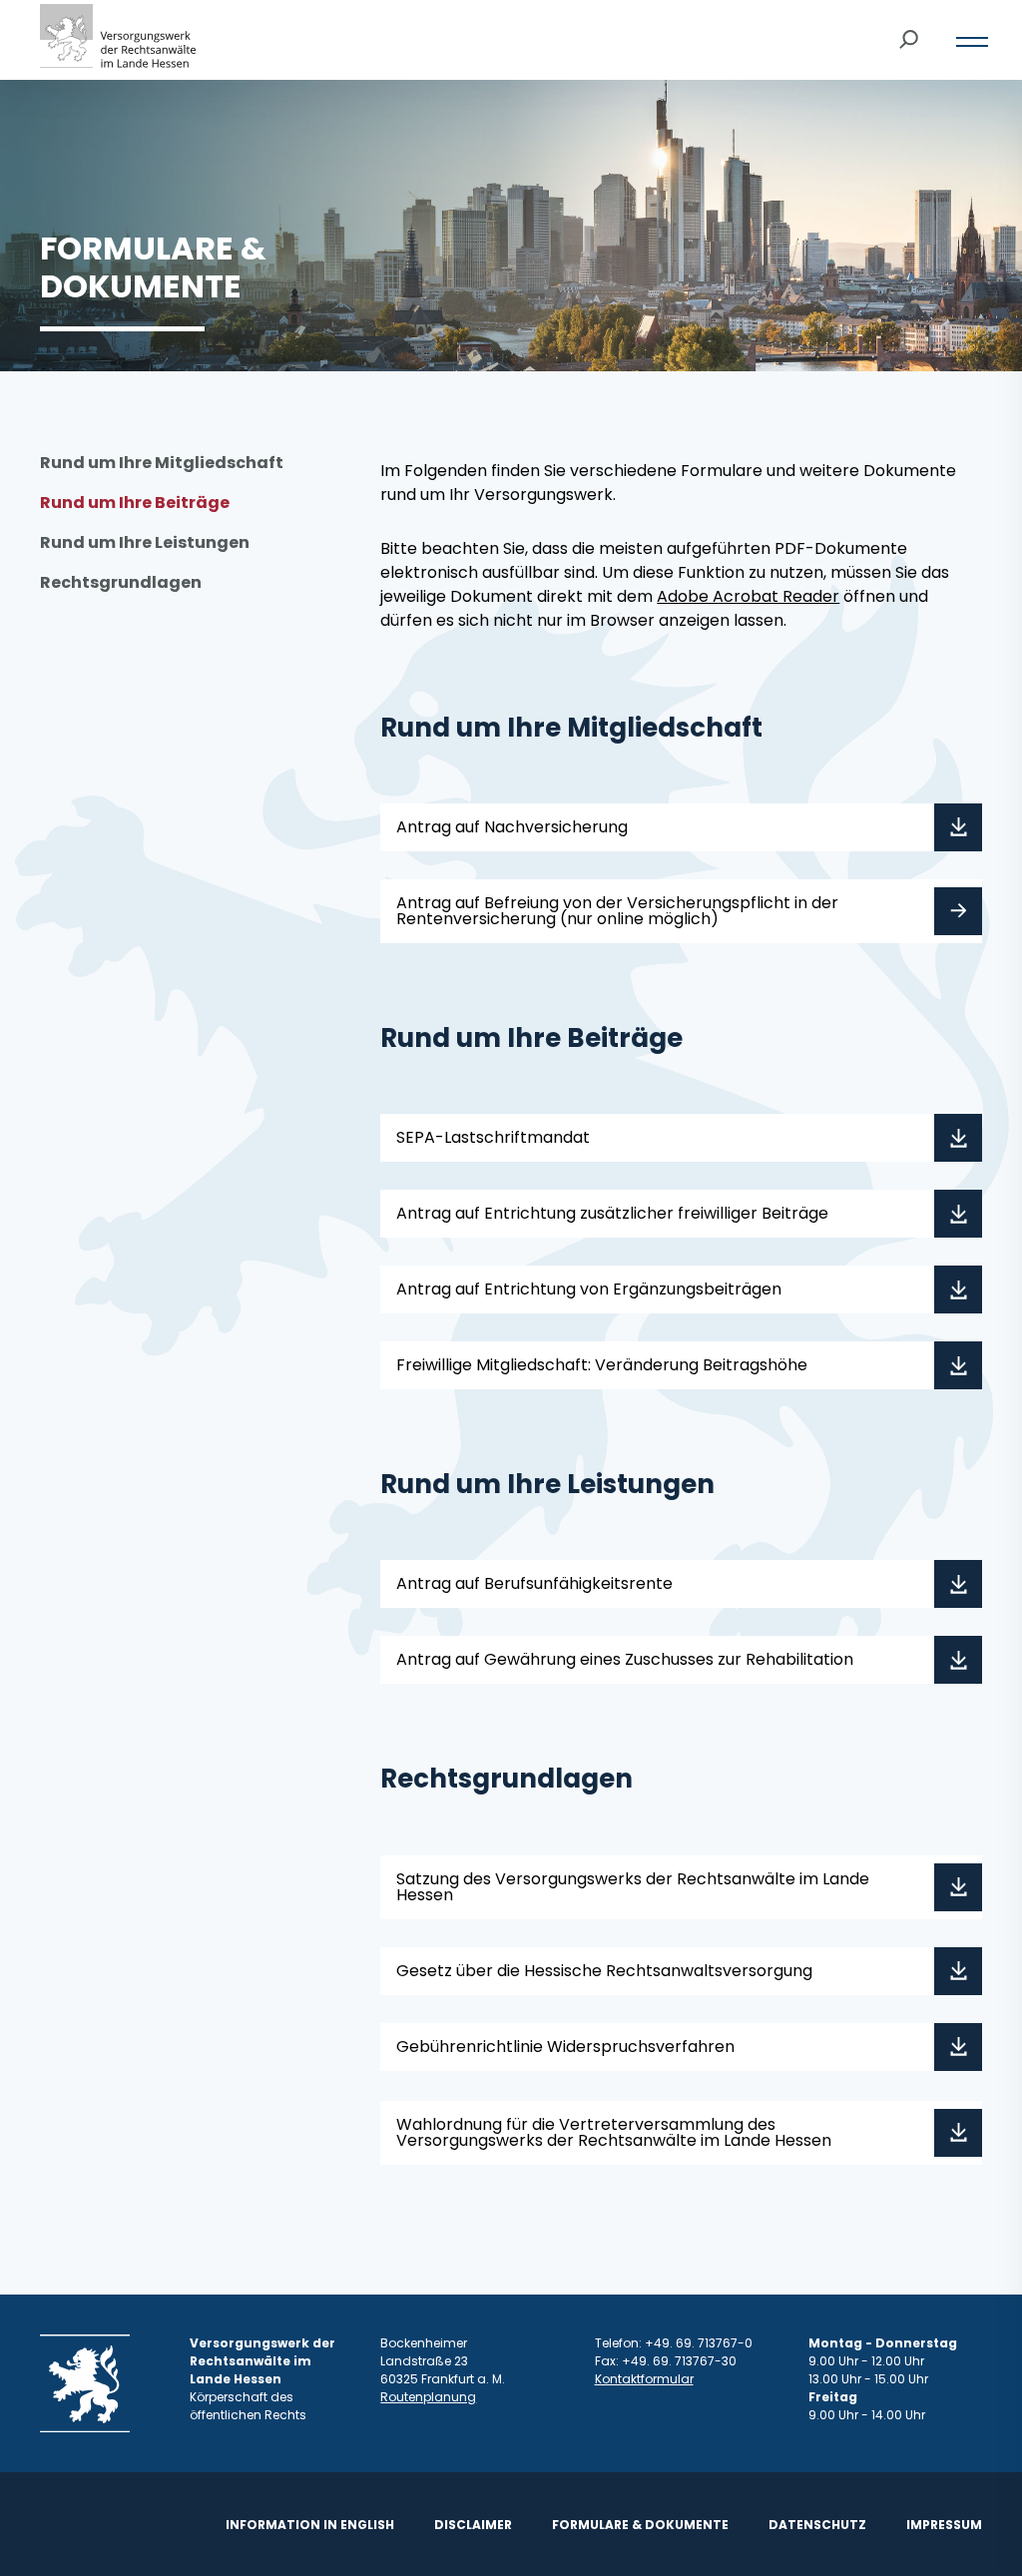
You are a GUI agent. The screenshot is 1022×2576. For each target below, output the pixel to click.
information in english (310, 2525)
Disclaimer (473, 2525)
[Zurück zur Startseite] (118, 40)
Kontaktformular (644, 2379)
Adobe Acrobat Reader (748, 596)
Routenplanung (428, 2397)
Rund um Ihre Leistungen (145, 542)
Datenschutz (817, 2525)
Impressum (944, 2525)
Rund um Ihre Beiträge (135, 503)
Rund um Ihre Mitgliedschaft (162, 463)
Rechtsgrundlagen (121, 582)
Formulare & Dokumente (640, 2525)
